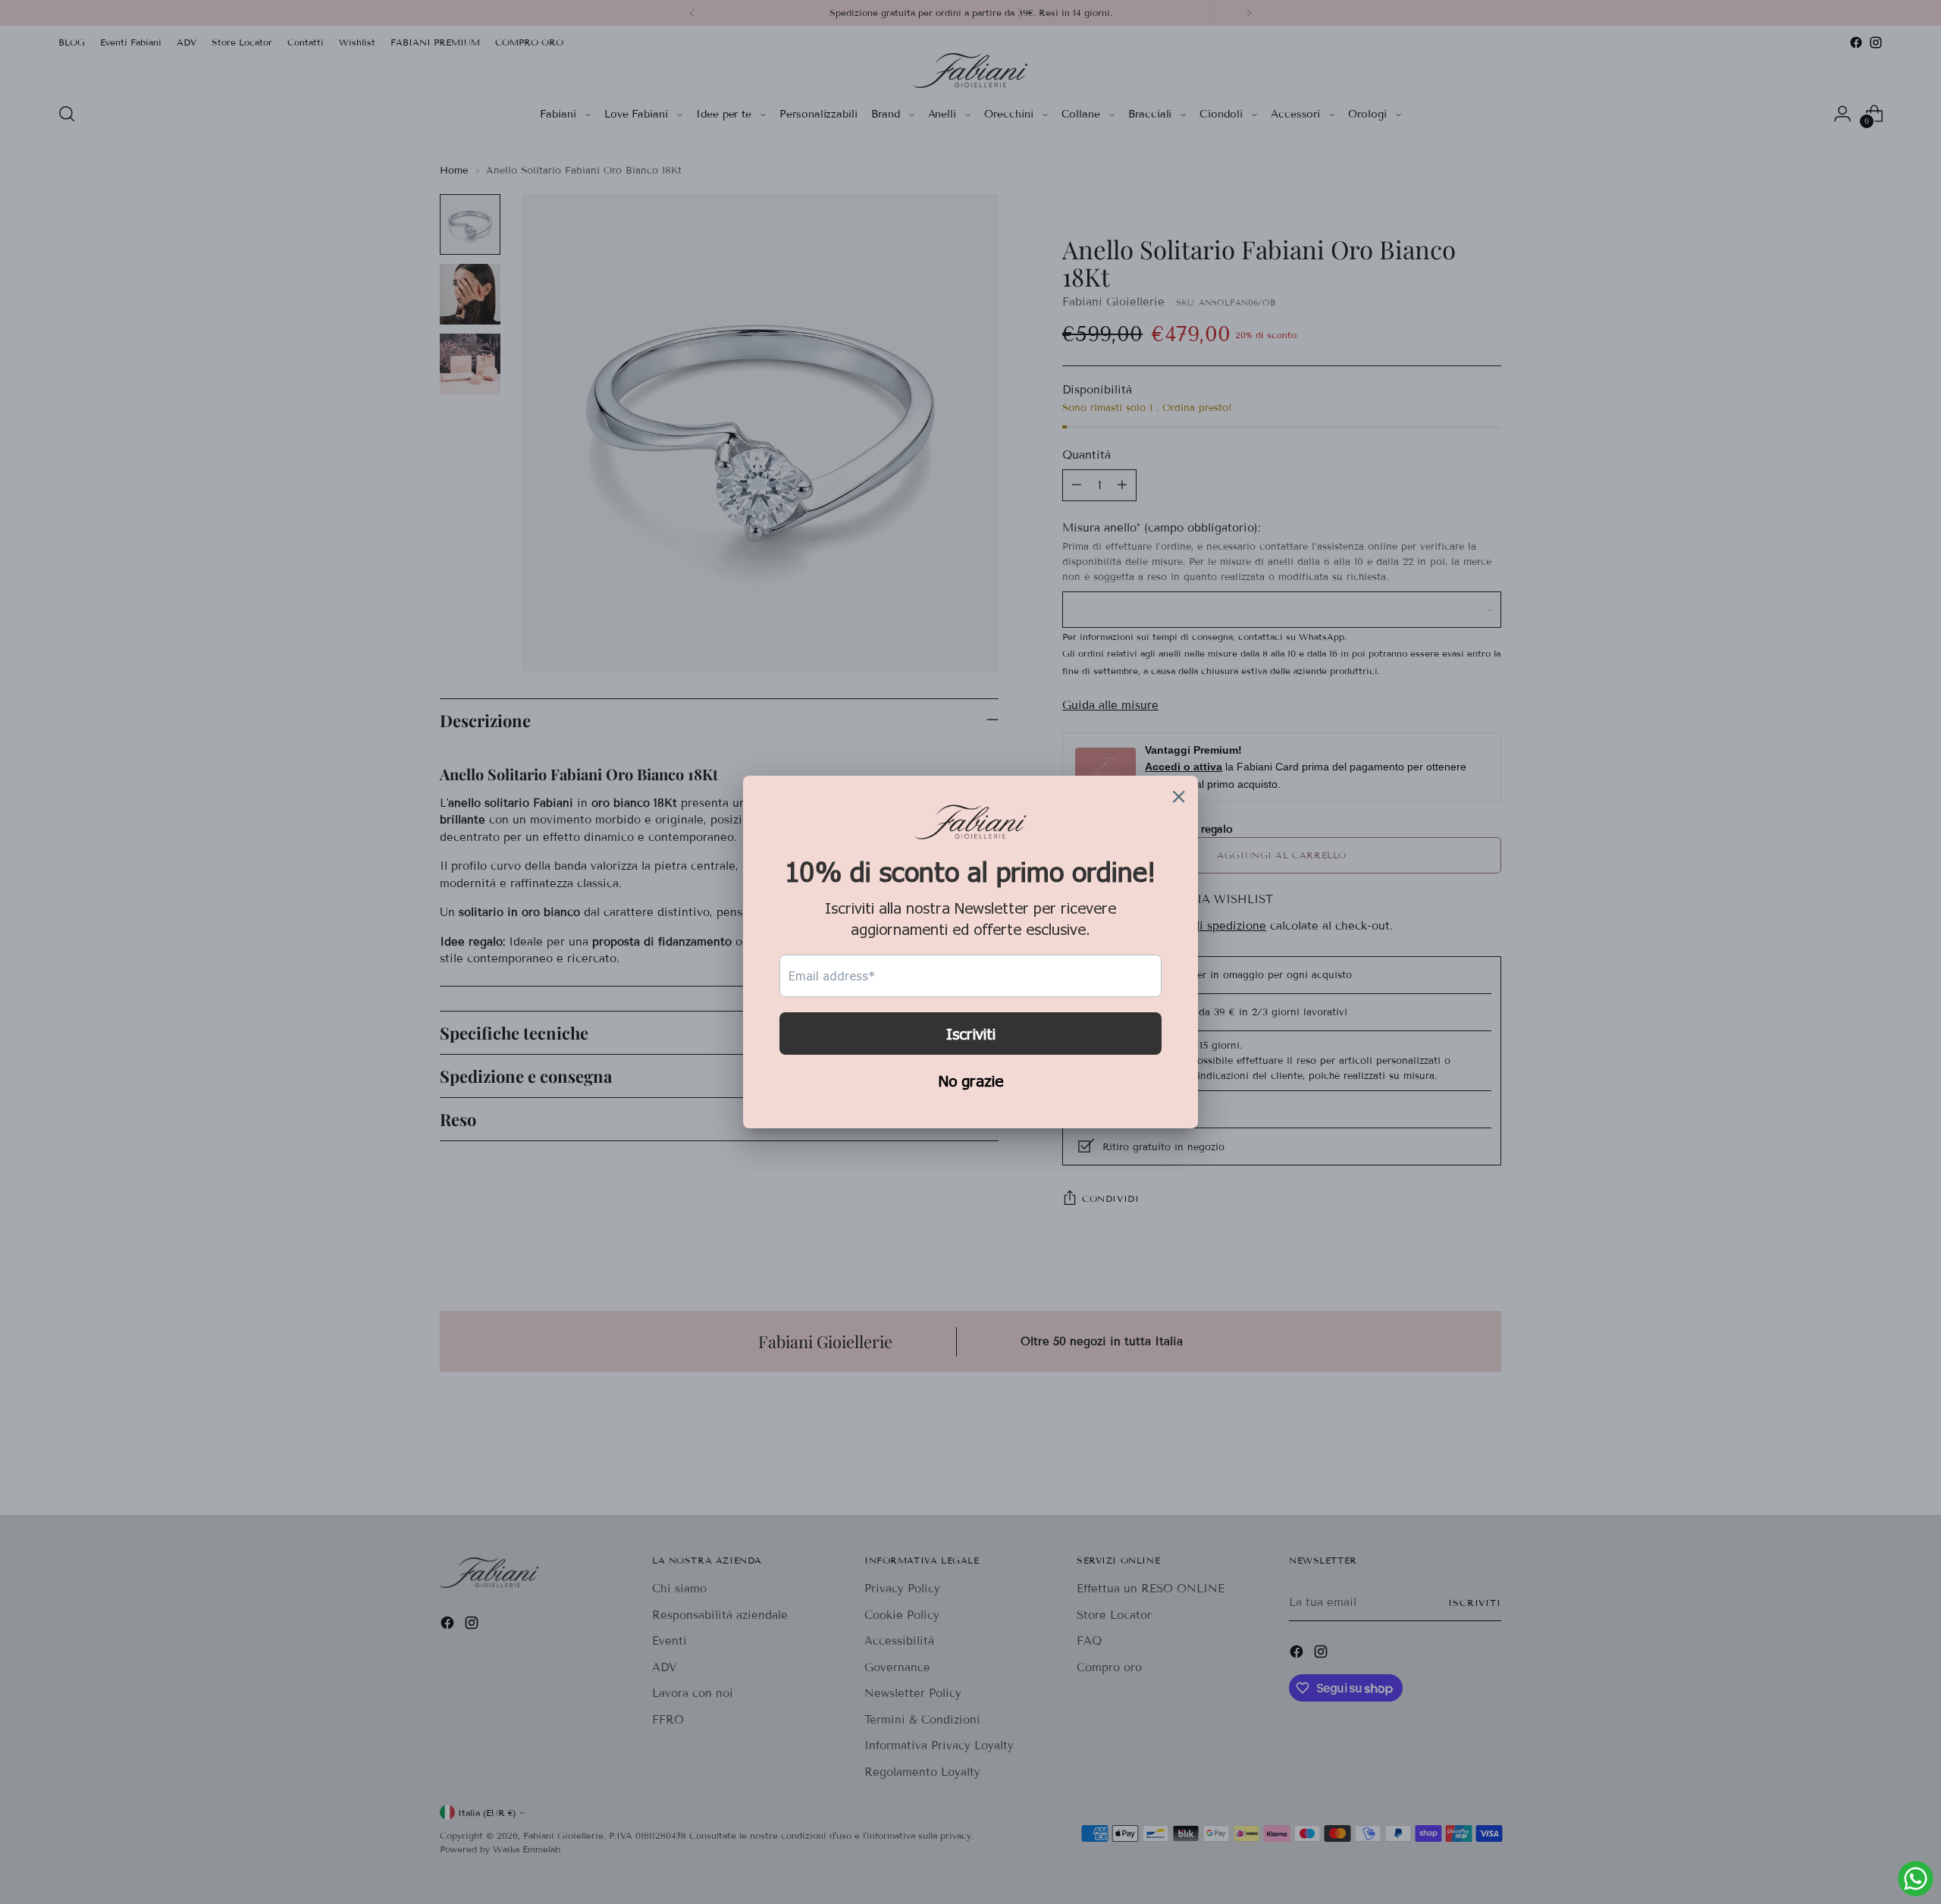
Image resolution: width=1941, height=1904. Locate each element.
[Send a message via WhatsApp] (1916, 1879)
